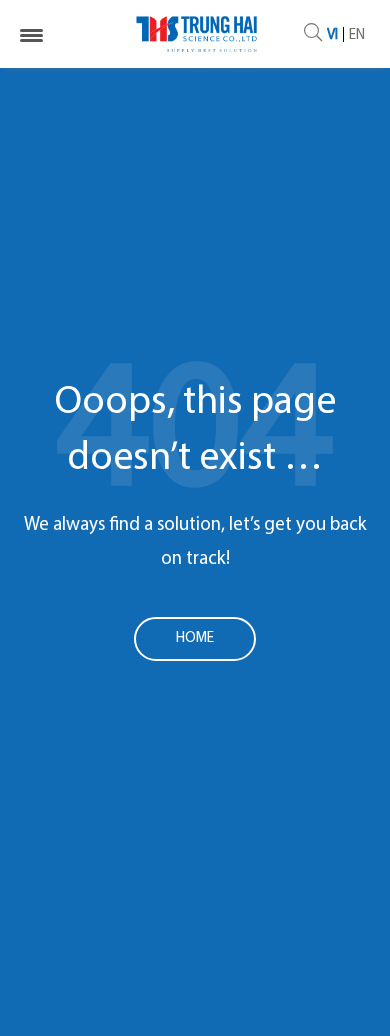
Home (195, 638)
